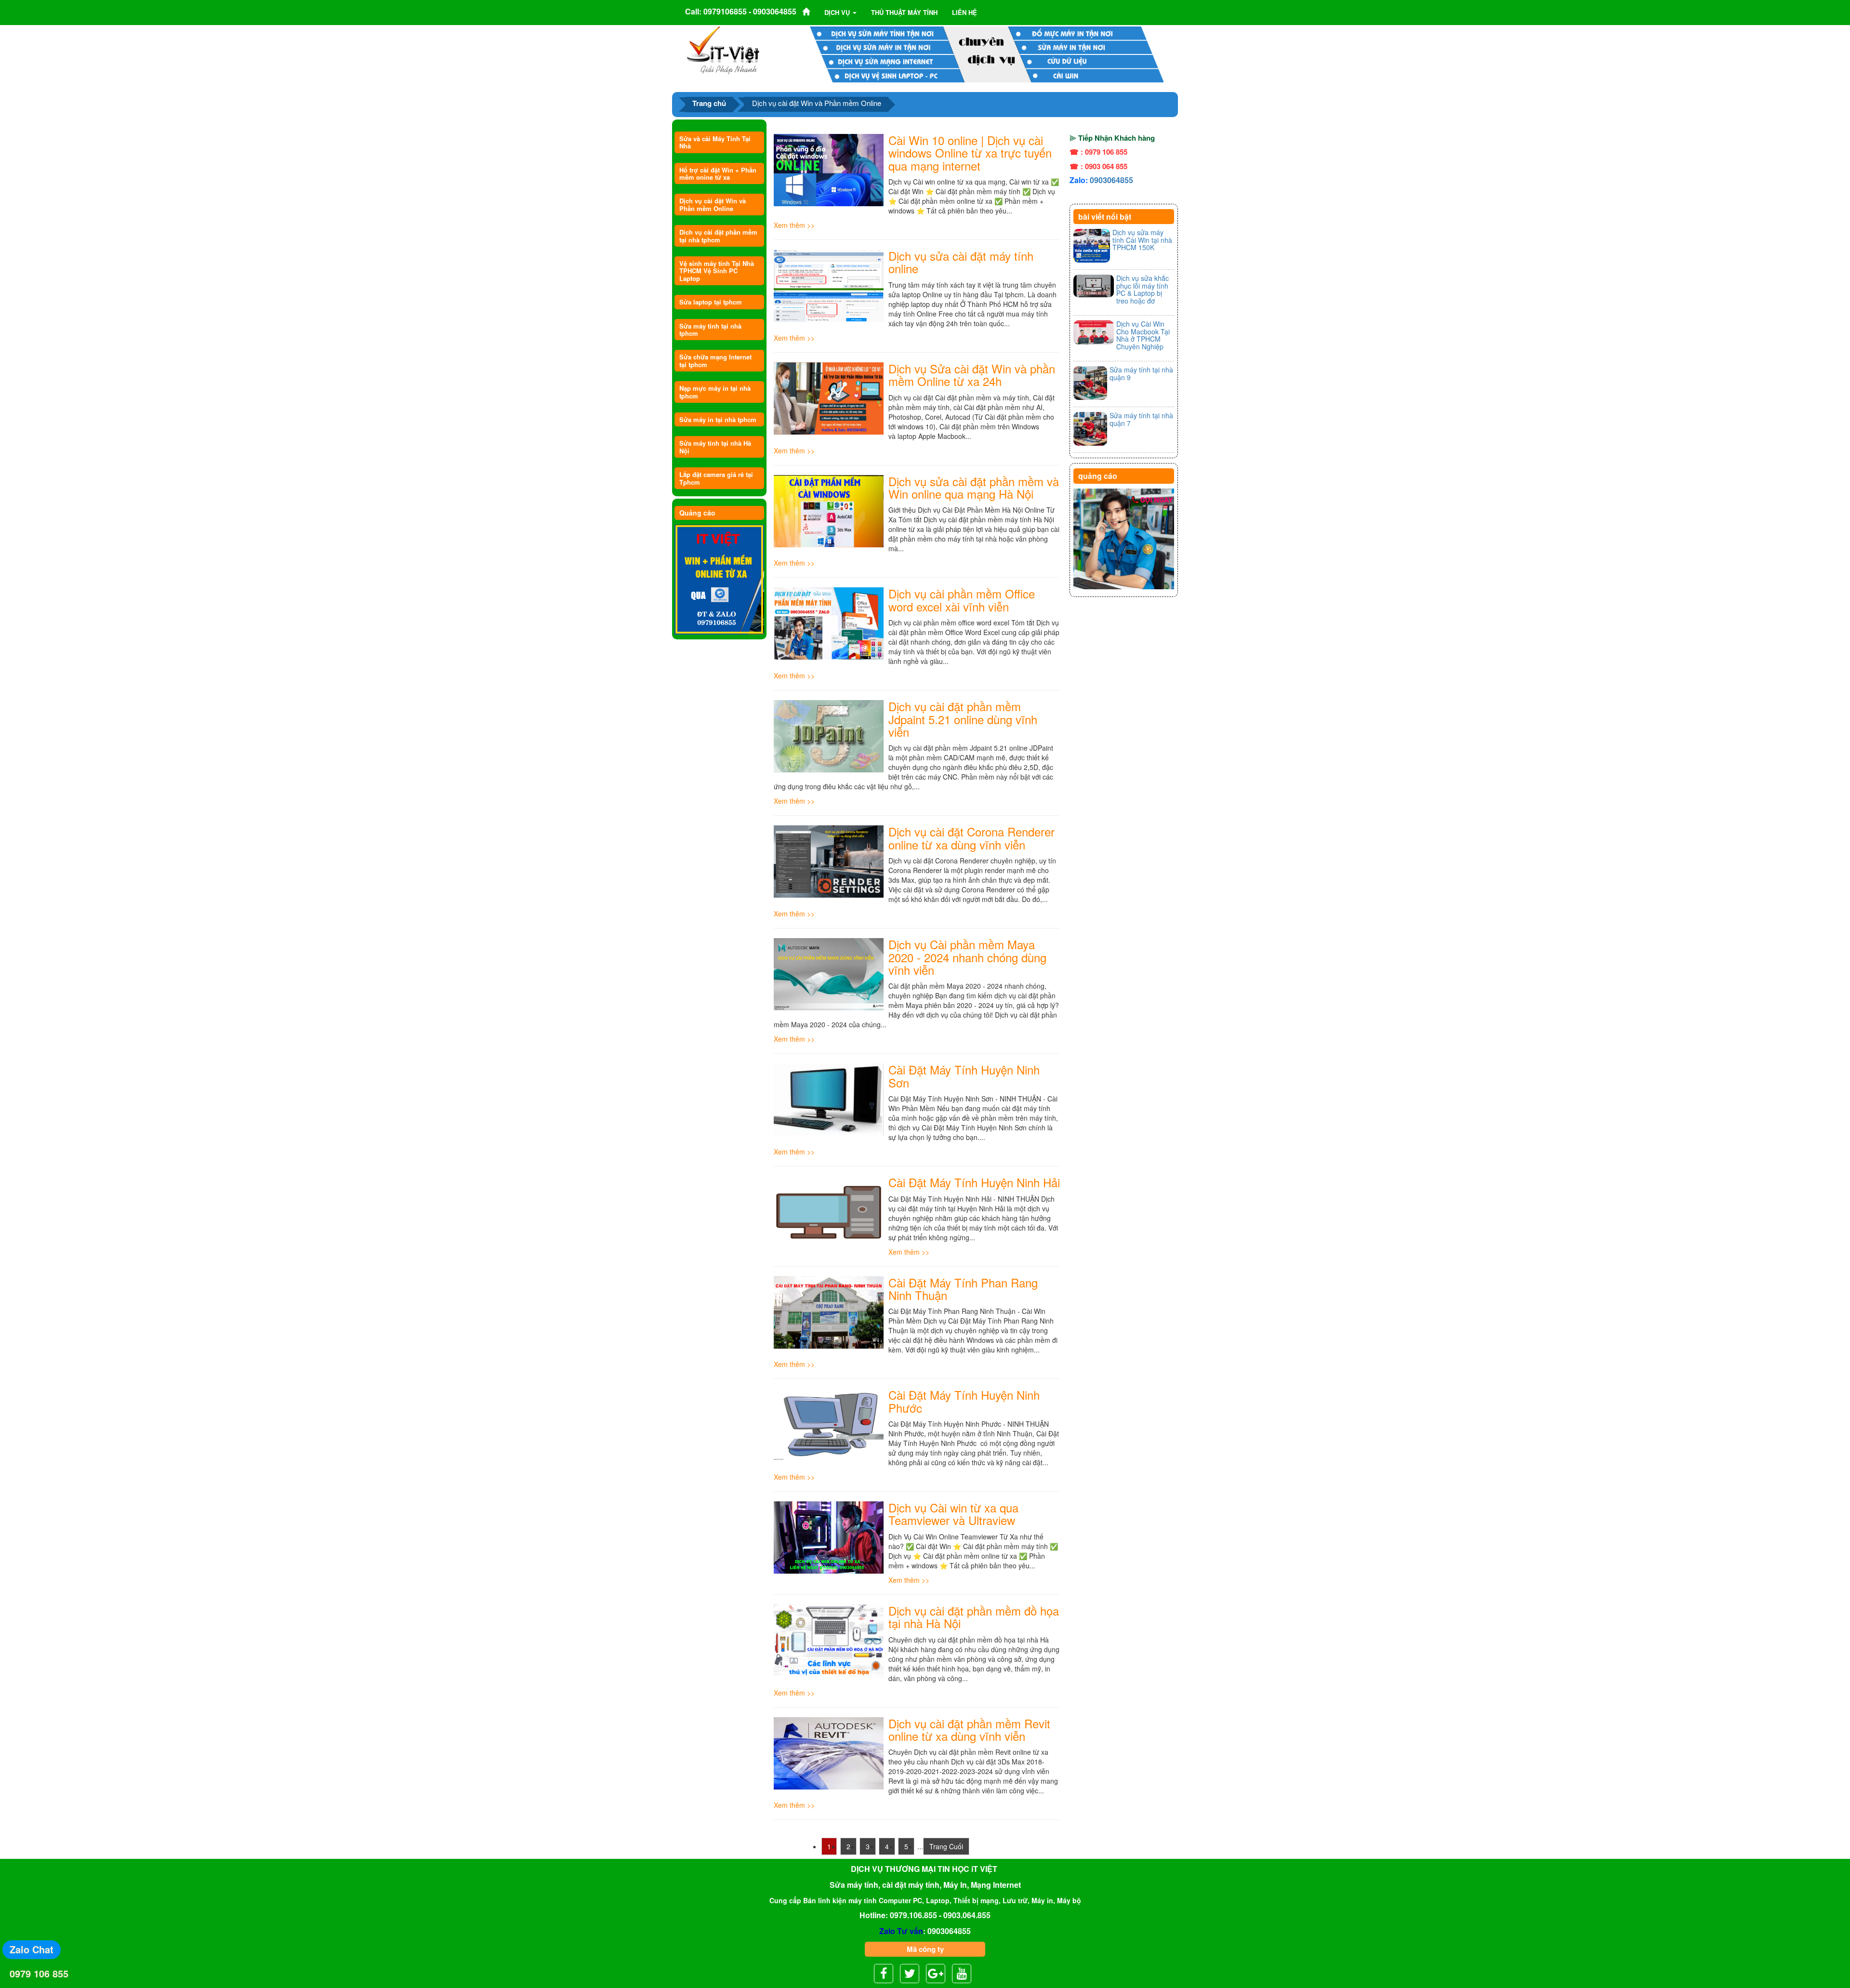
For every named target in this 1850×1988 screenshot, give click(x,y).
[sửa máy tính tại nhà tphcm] (1124, 539)
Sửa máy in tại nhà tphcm (718, 419)
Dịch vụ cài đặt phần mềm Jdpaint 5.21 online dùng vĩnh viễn (963, 719)
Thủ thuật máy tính (904, 12)
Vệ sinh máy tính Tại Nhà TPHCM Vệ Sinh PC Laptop (717, 271)
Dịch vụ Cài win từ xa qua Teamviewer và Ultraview (953, 1514)
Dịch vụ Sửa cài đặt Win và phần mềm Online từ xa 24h (972, 375)
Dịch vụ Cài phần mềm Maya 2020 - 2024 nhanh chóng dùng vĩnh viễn (967, 957)
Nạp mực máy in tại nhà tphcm (715, 392)
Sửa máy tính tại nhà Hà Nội (715, 447)
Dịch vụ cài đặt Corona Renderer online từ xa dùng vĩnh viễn (971, 838)
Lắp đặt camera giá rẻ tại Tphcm (716, 478)
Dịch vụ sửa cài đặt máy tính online (961, 262)
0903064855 (1111, 180)
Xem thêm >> (794, 225)
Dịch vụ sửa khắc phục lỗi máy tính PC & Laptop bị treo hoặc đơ (1143, 289)
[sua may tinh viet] (723, 50)
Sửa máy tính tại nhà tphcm (710, 330)
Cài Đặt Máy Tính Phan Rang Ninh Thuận (963, 1289)
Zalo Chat (32, 1949)
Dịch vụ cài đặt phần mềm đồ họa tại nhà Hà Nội (974, 1617)
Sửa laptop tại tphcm (711, 302)
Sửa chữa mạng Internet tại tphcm (715, 360)
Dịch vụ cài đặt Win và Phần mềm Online (713, 204)
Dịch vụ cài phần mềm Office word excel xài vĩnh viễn (962, 600)
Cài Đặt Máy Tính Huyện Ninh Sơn (964, 1076)
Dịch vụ (838, 12)
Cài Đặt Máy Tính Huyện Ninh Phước (964, 1401)
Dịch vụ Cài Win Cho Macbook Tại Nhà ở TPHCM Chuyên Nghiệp (1143, 335)
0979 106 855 (39, 1973)
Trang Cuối (946, 1846)
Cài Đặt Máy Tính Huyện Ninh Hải (974, 1182)
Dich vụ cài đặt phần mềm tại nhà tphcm (718, 236)
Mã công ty (925, 1949)
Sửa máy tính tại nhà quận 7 (1141, 419)
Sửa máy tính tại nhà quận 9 (1141, 373)
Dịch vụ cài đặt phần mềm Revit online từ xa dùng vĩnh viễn (969, 1730)
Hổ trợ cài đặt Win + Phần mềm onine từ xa (718, 173)
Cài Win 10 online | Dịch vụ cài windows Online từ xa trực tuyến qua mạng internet (970, 153)
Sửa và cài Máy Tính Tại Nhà (715, 142)
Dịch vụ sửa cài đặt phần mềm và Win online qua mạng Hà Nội (974, 487)
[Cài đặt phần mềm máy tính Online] (719, 580)
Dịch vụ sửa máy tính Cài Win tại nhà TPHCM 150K (1142, 240)
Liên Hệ (965, 12)
